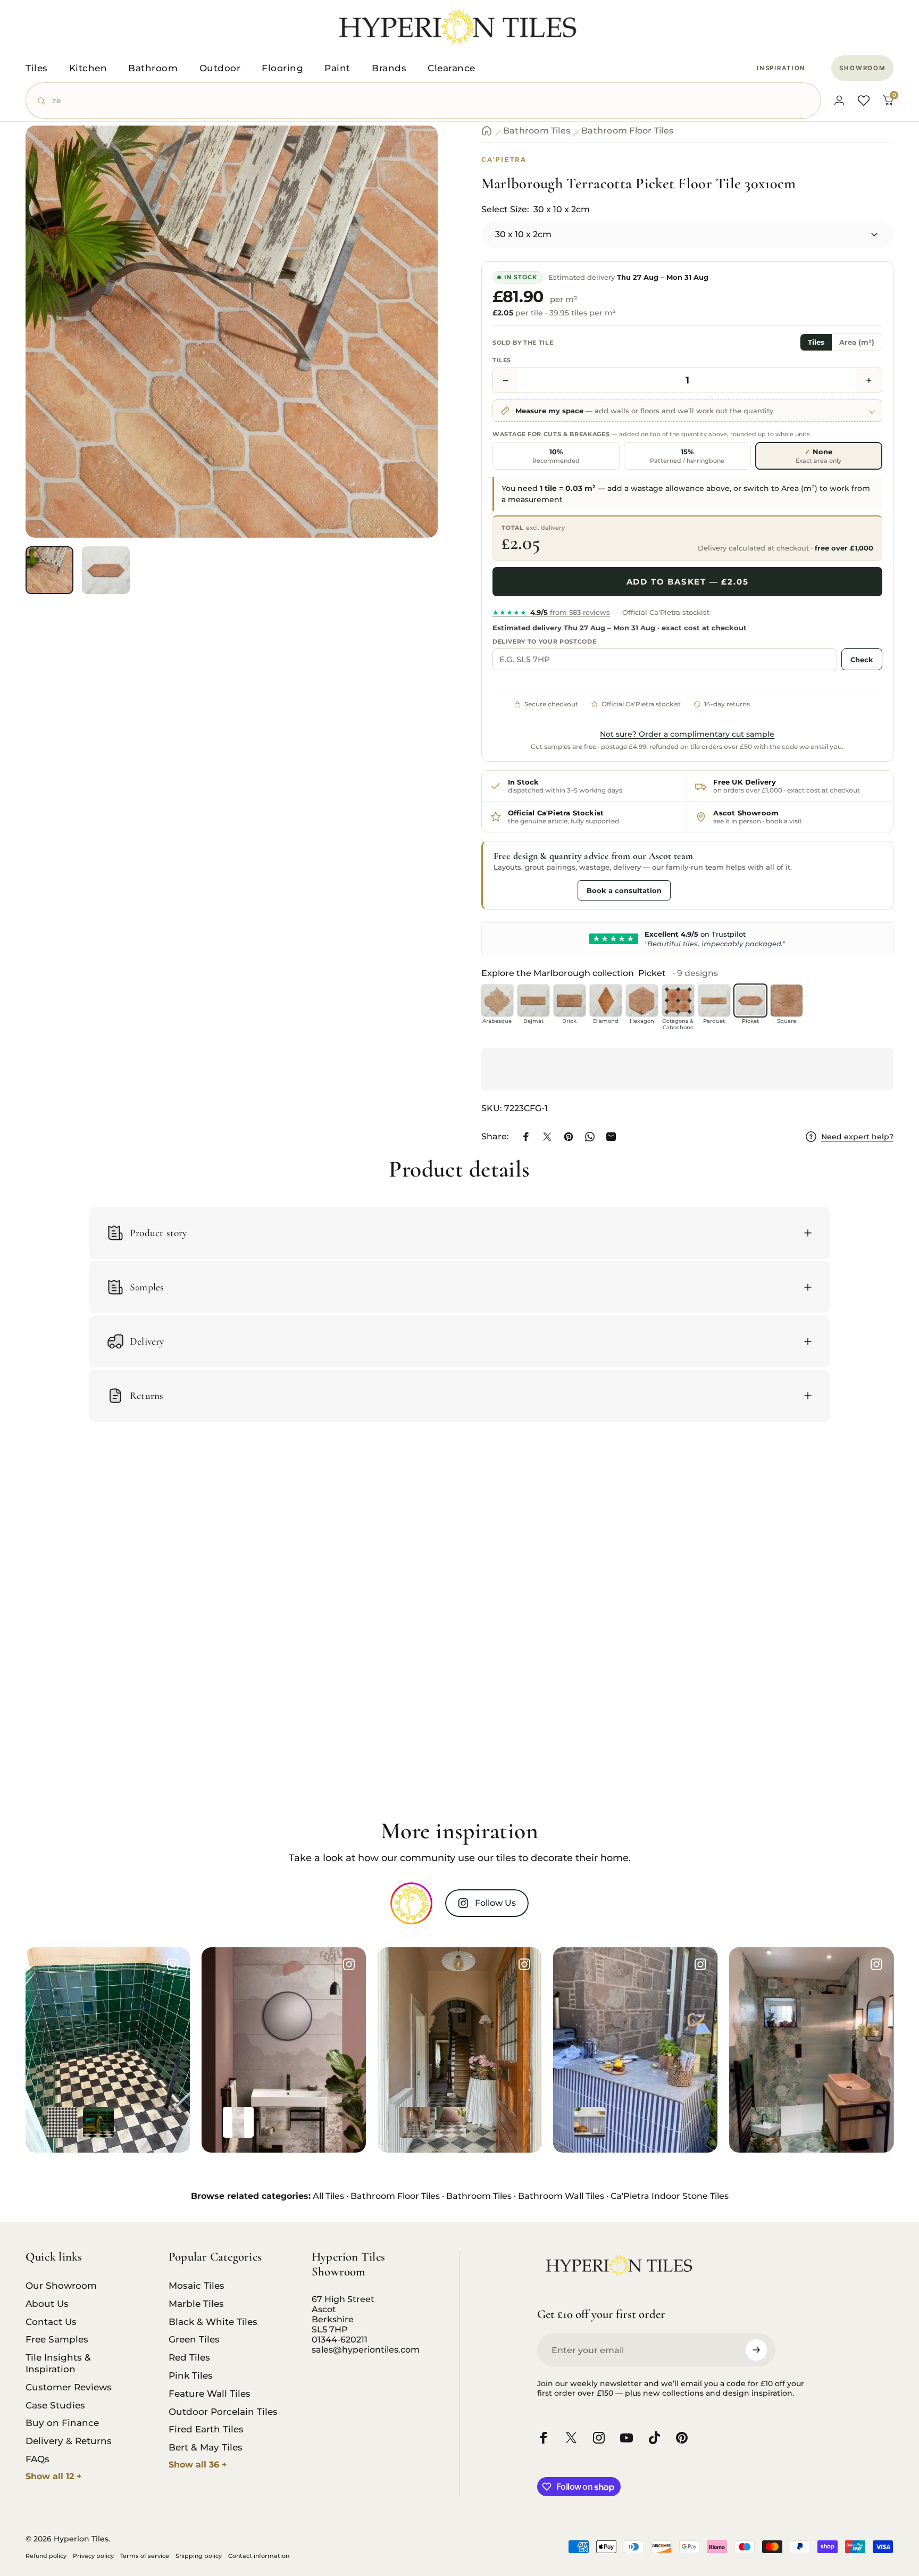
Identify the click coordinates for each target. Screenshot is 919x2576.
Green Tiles (194, 2339)
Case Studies (55, 2405)
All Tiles (328, 2196)
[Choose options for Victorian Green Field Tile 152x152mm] (98, 2122)
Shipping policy (199, 2556)
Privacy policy (93, 2556)
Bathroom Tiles (537, 131)
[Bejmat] (533, 1001)
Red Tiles (189, 2357)
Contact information (259, 2556)
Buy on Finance (62, 2423)
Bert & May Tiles (206, 2447)
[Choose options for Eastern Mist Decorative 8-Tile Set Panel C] (238, 2122)
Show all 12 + (54, 2476)
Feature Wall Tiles (210, 2393)
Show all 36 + (198, 2465)
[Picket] (750, 1001)
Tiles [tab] (816, 342)
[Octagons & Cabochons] (678, 1001)
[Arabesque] (497, 1001)
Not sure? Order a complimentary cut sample (687, 734)
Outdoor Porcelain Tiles (223, 2411)
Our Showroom (61, 2285)
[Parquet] (714, 1001)
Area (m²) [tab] (857, 342)
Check (862, 660)
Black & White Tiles (213, 2321)
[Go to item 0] (49, 570)
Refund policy (46, 2556)
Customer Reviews (69, 2387)
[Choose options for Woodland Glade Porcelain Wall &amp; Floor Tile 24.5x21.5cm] (766, 2122)
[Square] (787, 1001)
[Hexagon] (642, 1001)
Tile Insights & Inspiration (58, 2363)
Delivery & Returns (69, 2441)
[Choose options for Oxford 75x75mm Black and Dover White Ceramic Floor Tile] (62, 2122)
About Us (47, 2303)
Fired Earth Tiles (206, 2429)
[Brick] (570, 1001)
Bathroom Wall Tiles (561, 2196)
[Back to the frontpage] (487, 131)
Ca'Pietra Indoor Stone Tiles (670, 2196)
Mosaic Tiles (197, 2285)
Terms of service (145, 2556)
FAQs (37, 2459)
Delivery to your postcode (545, 641)
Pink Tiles (191, 2375)
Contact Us (51, 2321)
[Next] (410, 355)
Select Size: (536, 209)
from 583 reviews (551, 612)
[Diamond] (606, 1001)
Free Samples (57, 2339)
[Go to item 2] (106, 570)
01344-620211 (340, 2340)
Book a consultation (624, 890)
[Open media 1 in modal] (232, 332)
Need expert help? (857, 1137)
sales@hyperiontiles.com (366, 2350)
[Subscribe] (756, 2350)
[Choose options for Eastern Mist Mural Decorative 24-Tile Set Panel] (274, 2122)
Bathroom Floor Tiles (627, 131)
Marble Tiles (196, 2303)
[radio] (556, 456)
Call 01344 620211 (533, 890)
